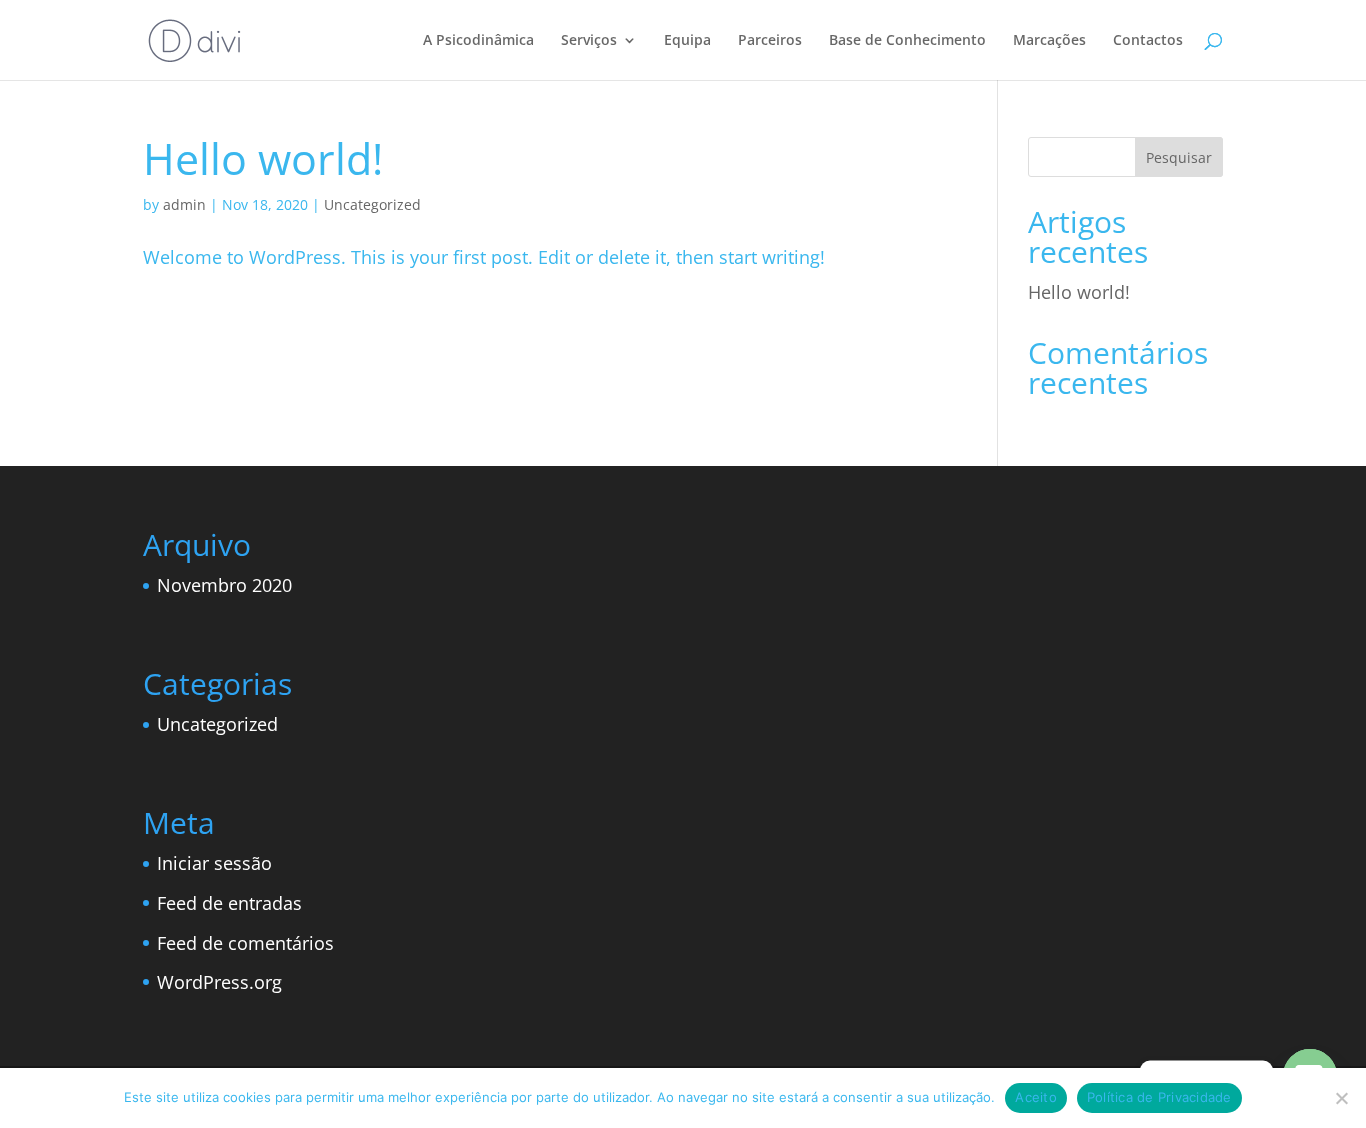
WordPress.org (219, 982)
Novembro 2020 (224, 585)
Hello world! (263, 158)
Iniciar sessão (214, 863)
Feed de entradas (229, 903)
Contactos (1148, 41)
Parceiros (770, 41)
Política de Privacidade (1159, 1097)
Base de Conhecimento (907, 41)
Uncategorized (372, 204)
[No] (1341, 1098)
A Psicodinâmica (478, 41)
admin (184, 204)
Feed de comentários (245, 943)
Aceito (1036, 1097)
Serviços (589, 41)
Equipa (687, 41)
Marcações (1049, 41)
